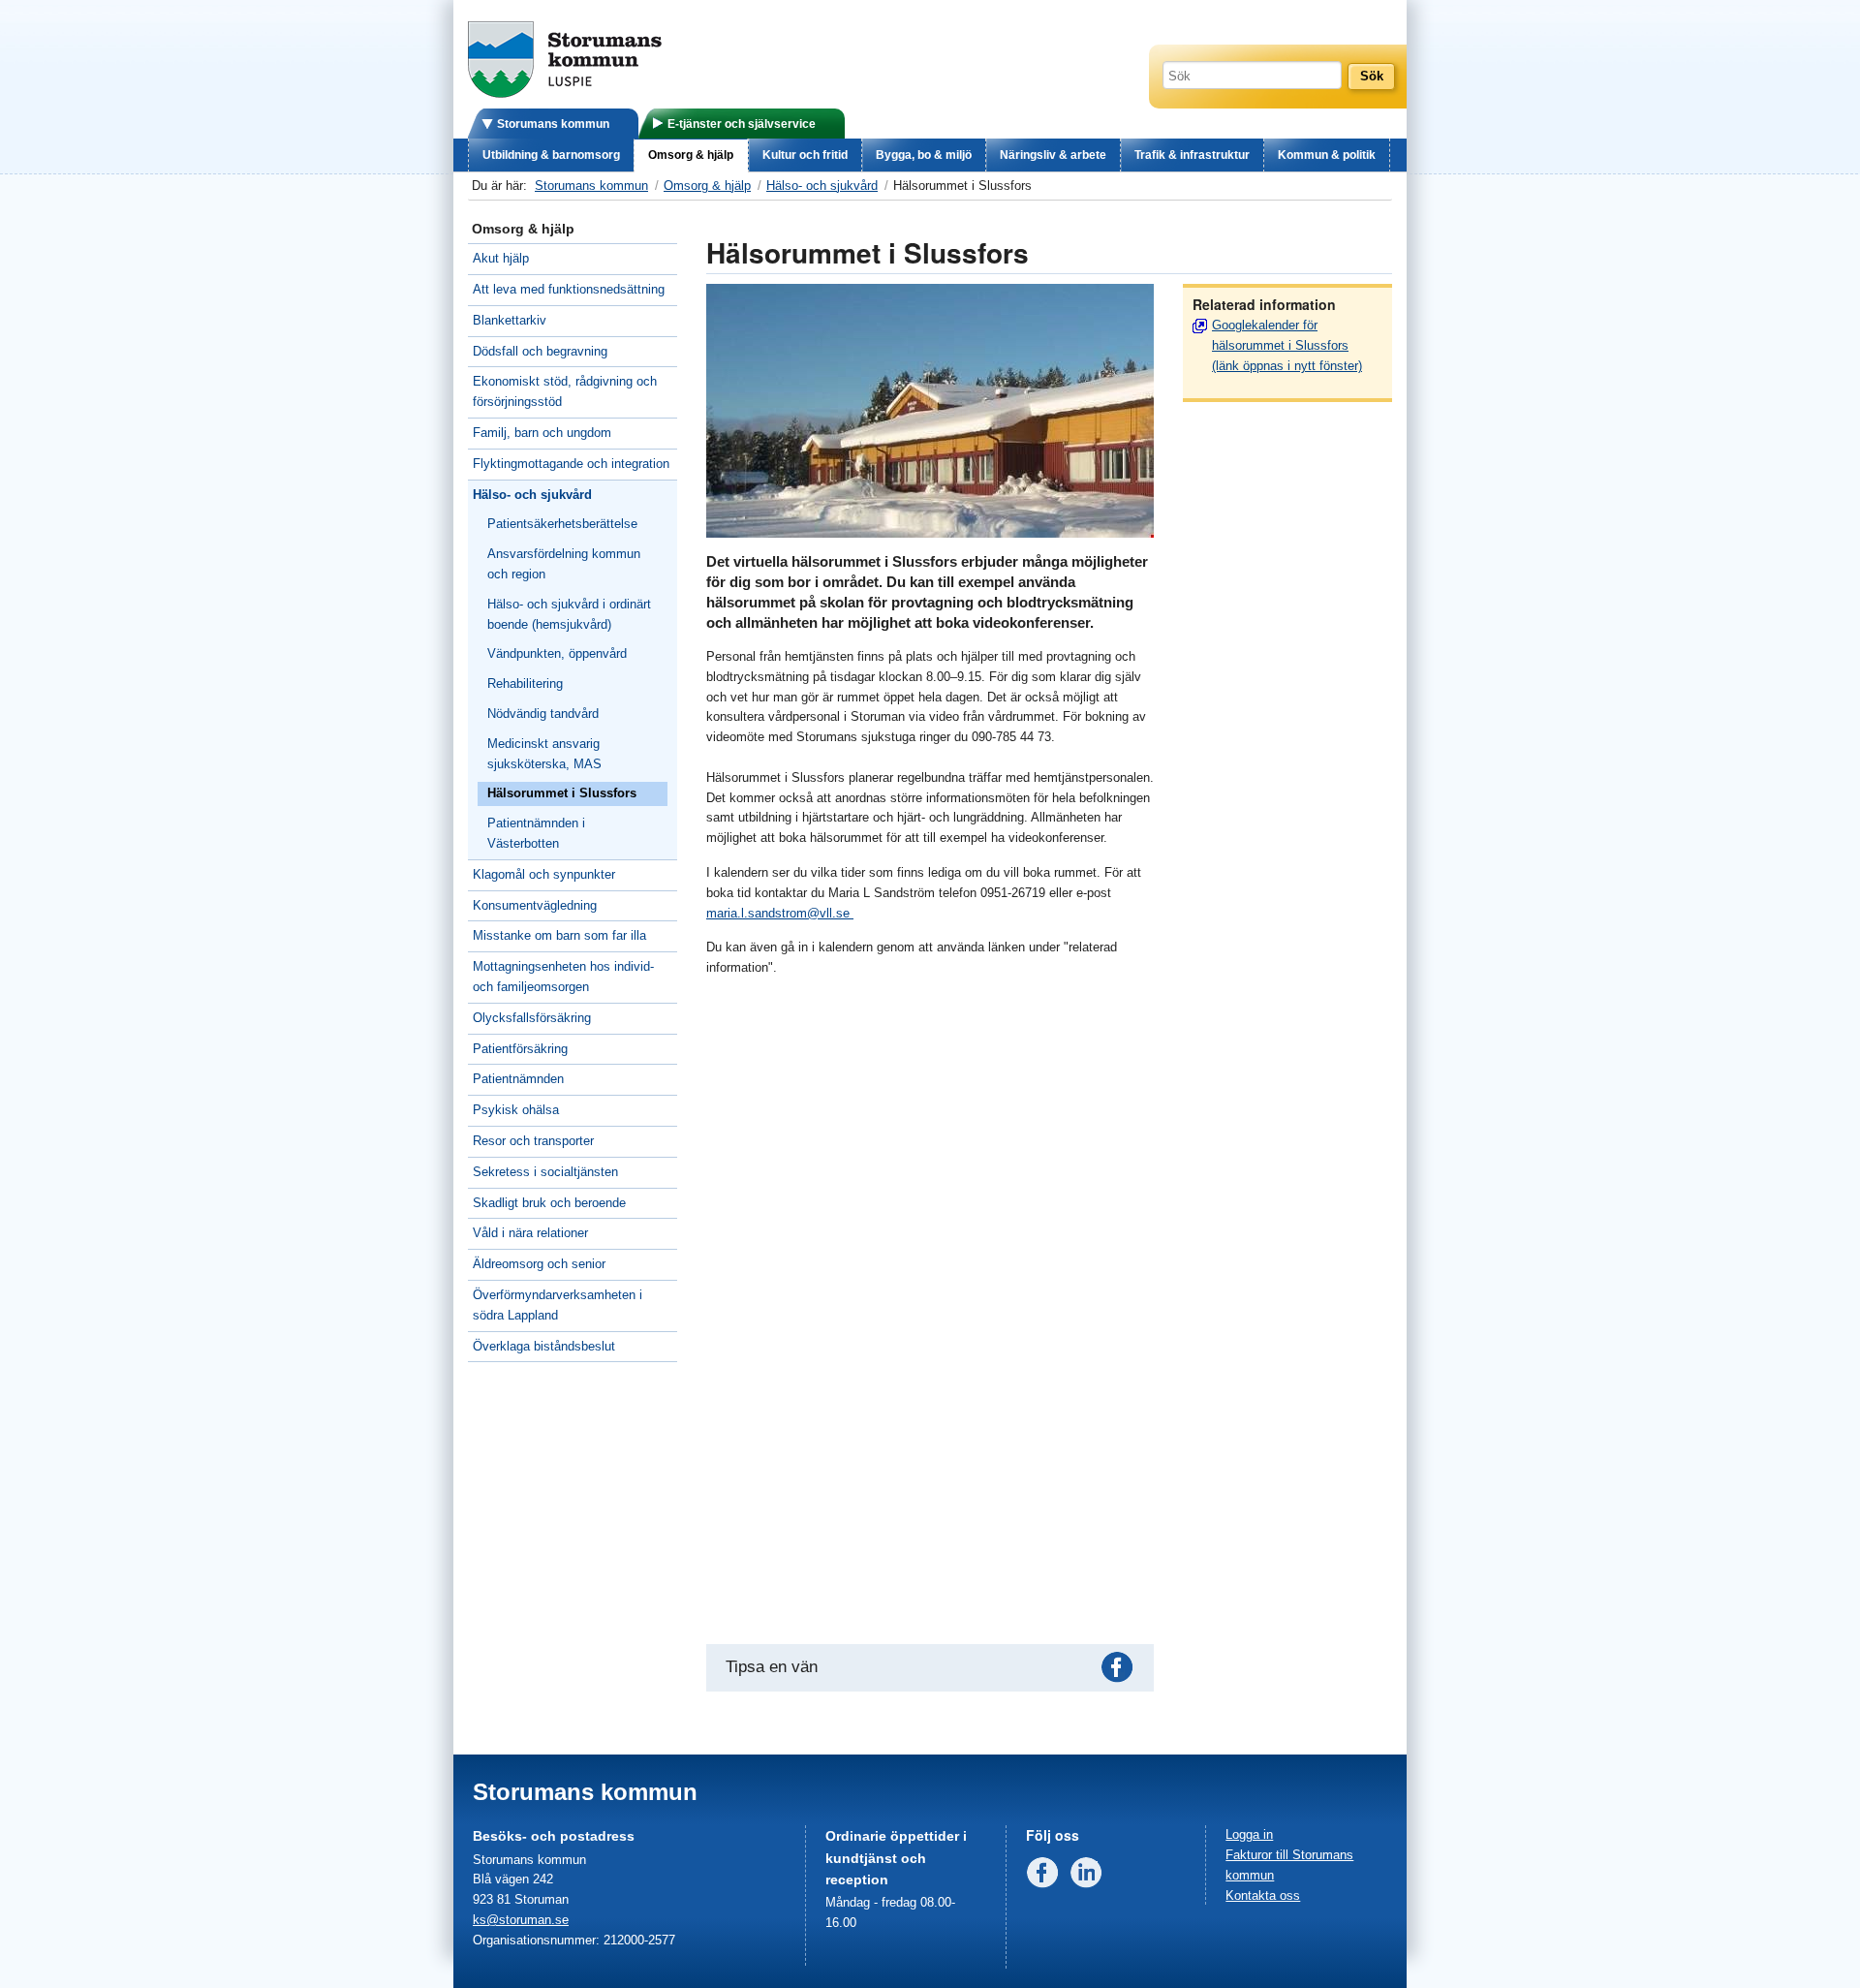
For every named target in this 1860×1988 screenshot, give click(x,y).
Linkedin (1090, 1877)
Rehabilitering (525, 683)
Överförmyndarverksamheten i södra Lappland (558, 1305)
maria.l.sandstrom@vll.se (780, 913)
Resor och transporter (533, 1141)
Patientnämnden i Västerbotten (536, 833)
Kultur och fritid (805, 155)
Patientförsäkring (520, 1049)
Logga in (1249, 1834)
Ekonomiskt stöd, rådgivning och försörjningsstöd (565, 391)
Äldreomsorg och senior (539, 1264)
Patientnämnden (518, 1079)
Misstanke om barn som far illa (559, 935)
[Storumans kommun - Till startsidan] (565, 93)
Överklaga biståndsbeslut (544, 1346)
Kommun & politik (1327, 155)
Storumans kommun (553, 124)
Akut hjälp (501, 258)
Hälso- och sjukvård (822, 186)
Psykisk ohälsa (516, 1110)
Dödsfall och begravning (540, 351)
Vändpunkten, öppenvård (557, 653)
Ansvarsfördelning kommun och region (564, 564)
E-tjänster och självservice (742, 124)
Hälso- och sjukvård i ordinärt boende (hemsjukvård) (569, 614)
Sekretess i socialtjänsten (545, 1172)
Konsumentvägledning (535, 905)
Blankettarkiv (510, 320)
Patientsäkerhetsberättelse (562, 524)
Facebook (1121, 1671)
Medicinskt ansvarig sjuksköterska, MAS (544, 754)
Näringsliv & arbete (1053, 155)
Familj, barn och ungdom (542, 433)
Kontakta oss (1263, 1895)
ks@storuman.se (521, 1920)
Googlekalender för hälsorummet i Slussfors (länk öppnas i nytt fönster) (1287, 345)
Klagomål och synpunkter (544, 874)
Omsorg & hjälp (691, 155)
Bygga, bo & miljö (924, 155)
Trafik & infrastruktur (1192, 155)
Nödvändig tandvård (543, 714)
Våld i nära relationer (530, 1233)
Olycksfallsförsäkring (532, 1018)
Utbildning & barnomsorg (551, 155)
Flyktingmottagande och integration (571, 464)
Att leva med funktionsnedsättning (569, 289)
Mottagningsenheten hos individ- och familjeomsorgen (563, 977)
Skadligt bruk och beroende (549, 1203)
